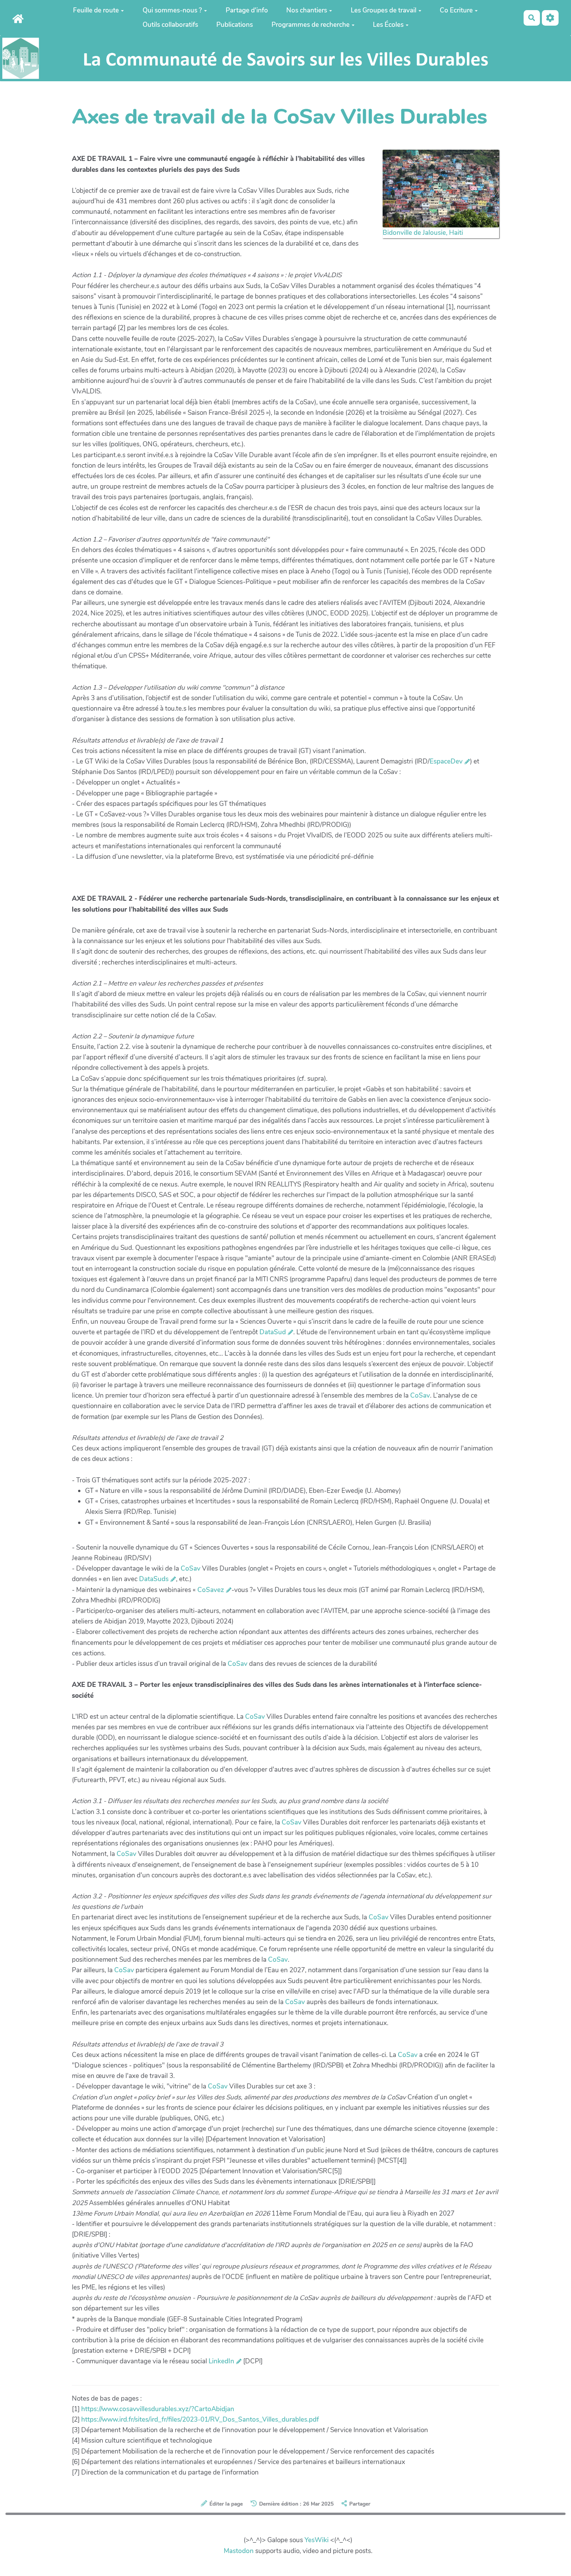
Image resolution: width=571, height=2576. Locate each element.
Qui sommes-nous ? (172, 10)
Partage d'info (247, 10)
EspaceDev (446, 761)
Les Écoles (388, 25)
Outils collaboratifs (170, 25)
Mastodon (239, 2551)
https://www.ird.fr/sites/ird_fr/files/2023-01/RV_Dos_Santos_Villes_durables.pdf (200, 2420)
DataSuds (154, 1579)
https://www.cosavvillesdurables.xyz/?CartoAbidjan (158, 2409)
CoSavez (211, 1590)
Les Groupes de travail (384, 10)
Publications (235, 25)
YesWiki (317, 2540)
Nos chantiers (307, 10)
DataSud (273, 1332)
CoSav (420, 1395)
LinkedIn (221, 2361)
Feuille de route (96, 10)
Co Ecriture (456, 10)
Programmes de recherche (311, 25)
